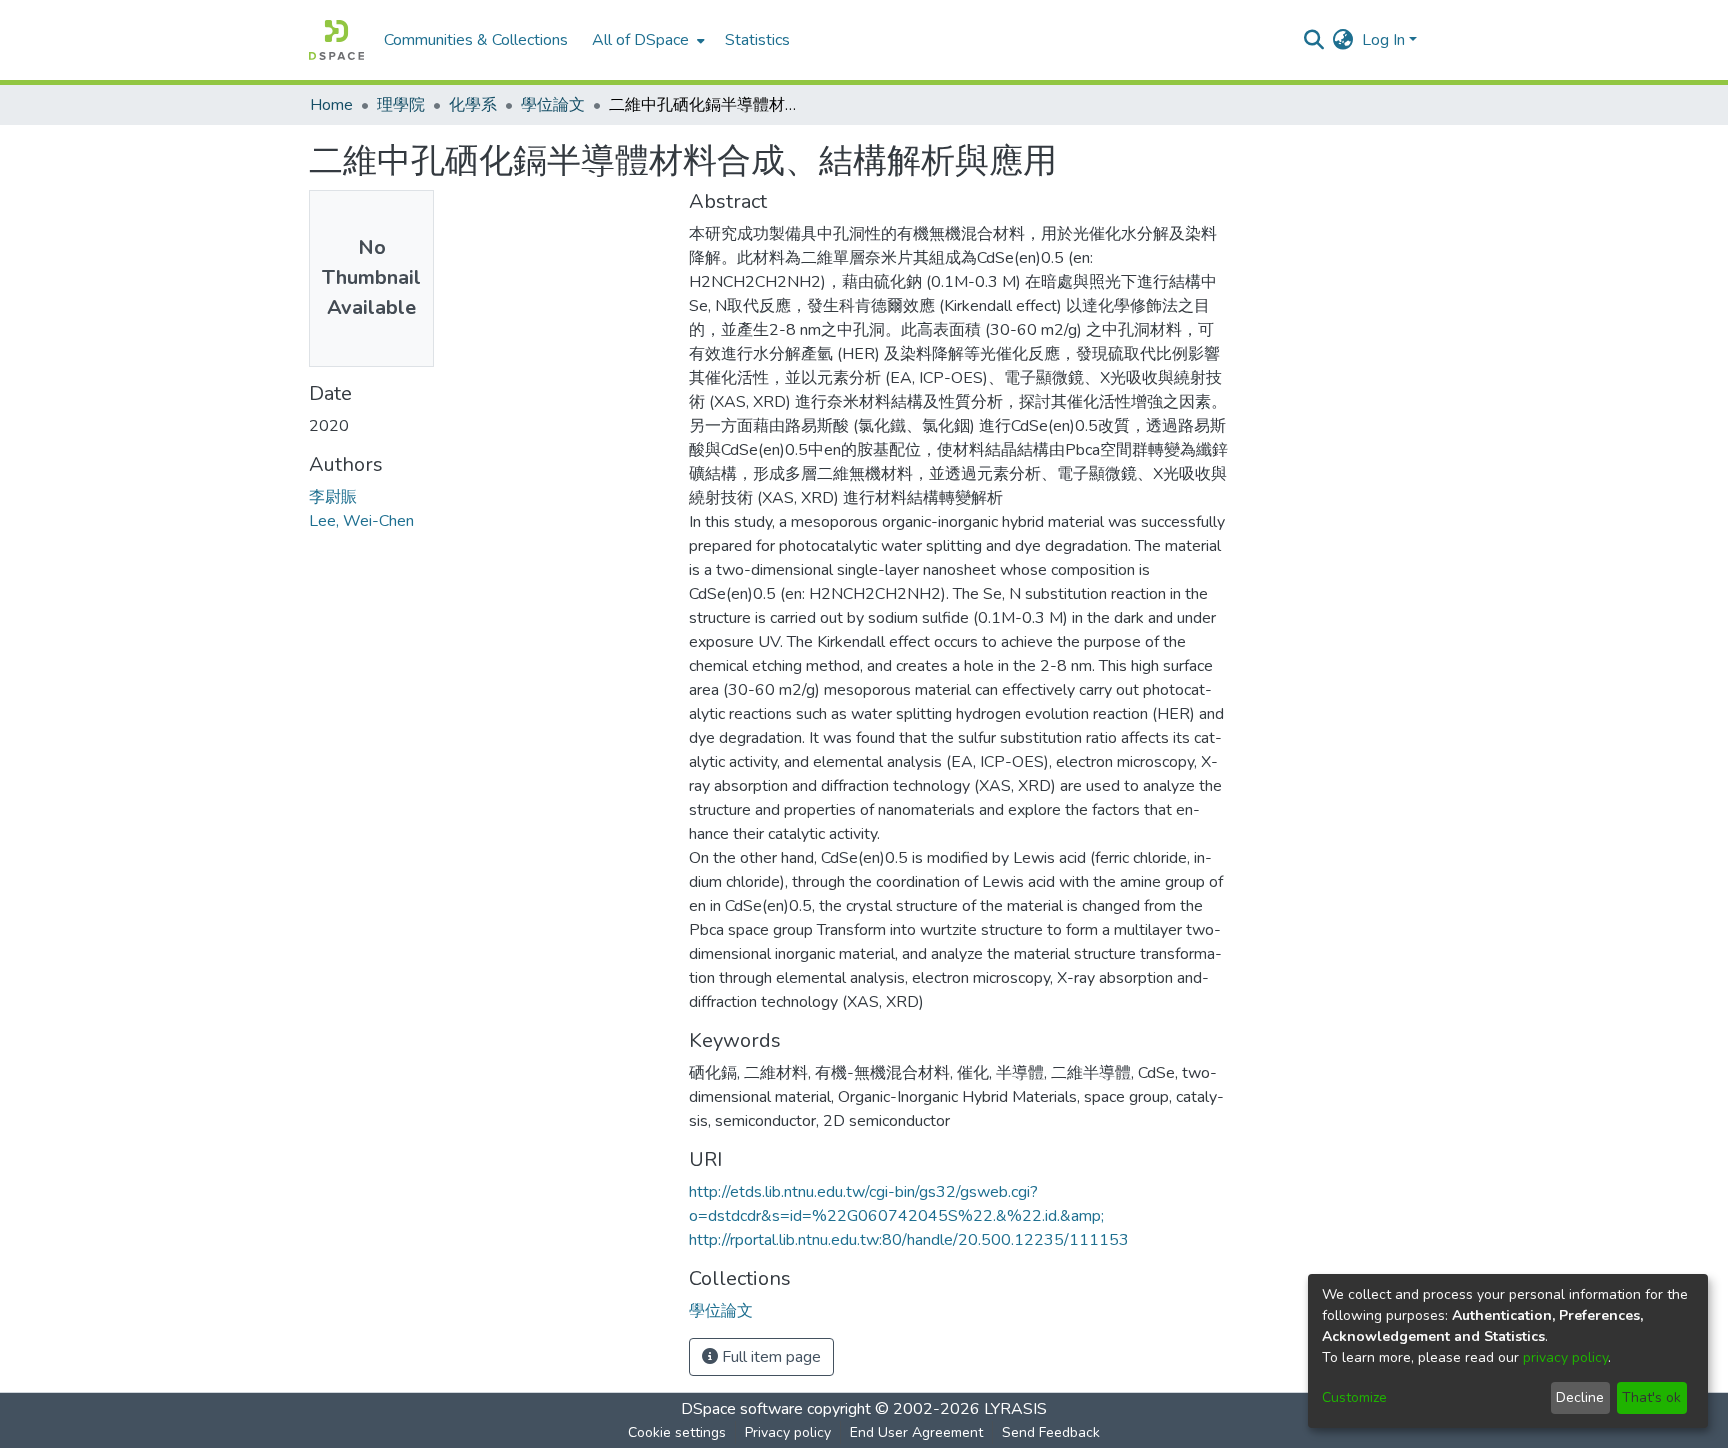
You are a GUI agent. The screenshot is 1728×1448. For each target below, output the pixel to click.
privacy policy (1565, 1357)
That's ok (1651, 1397)
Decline (1580, 1397)
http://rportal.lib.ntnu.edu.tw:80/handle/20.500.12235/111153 (909, 1240)
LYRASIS (1015, 1409)
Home (331, 105)
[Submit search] (1314, 40)
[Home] (336, 40)
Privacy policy (788, 1432)
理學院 (401, 105)
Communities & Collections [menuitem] (476, 40)
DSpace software (742, 1409)
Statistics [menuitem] (757, 40)
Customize (1354, 1397)
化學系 (473, 105)
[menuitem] (646, 40)
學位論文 (553, 105)
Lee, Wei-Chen (361, 521)
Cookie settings (677, 1432)
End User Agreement (916, 1432)
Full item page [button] (769, 1357)
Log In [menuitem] (1383, 40)
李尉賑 (333, 497)
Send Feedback (1051, 1432)
